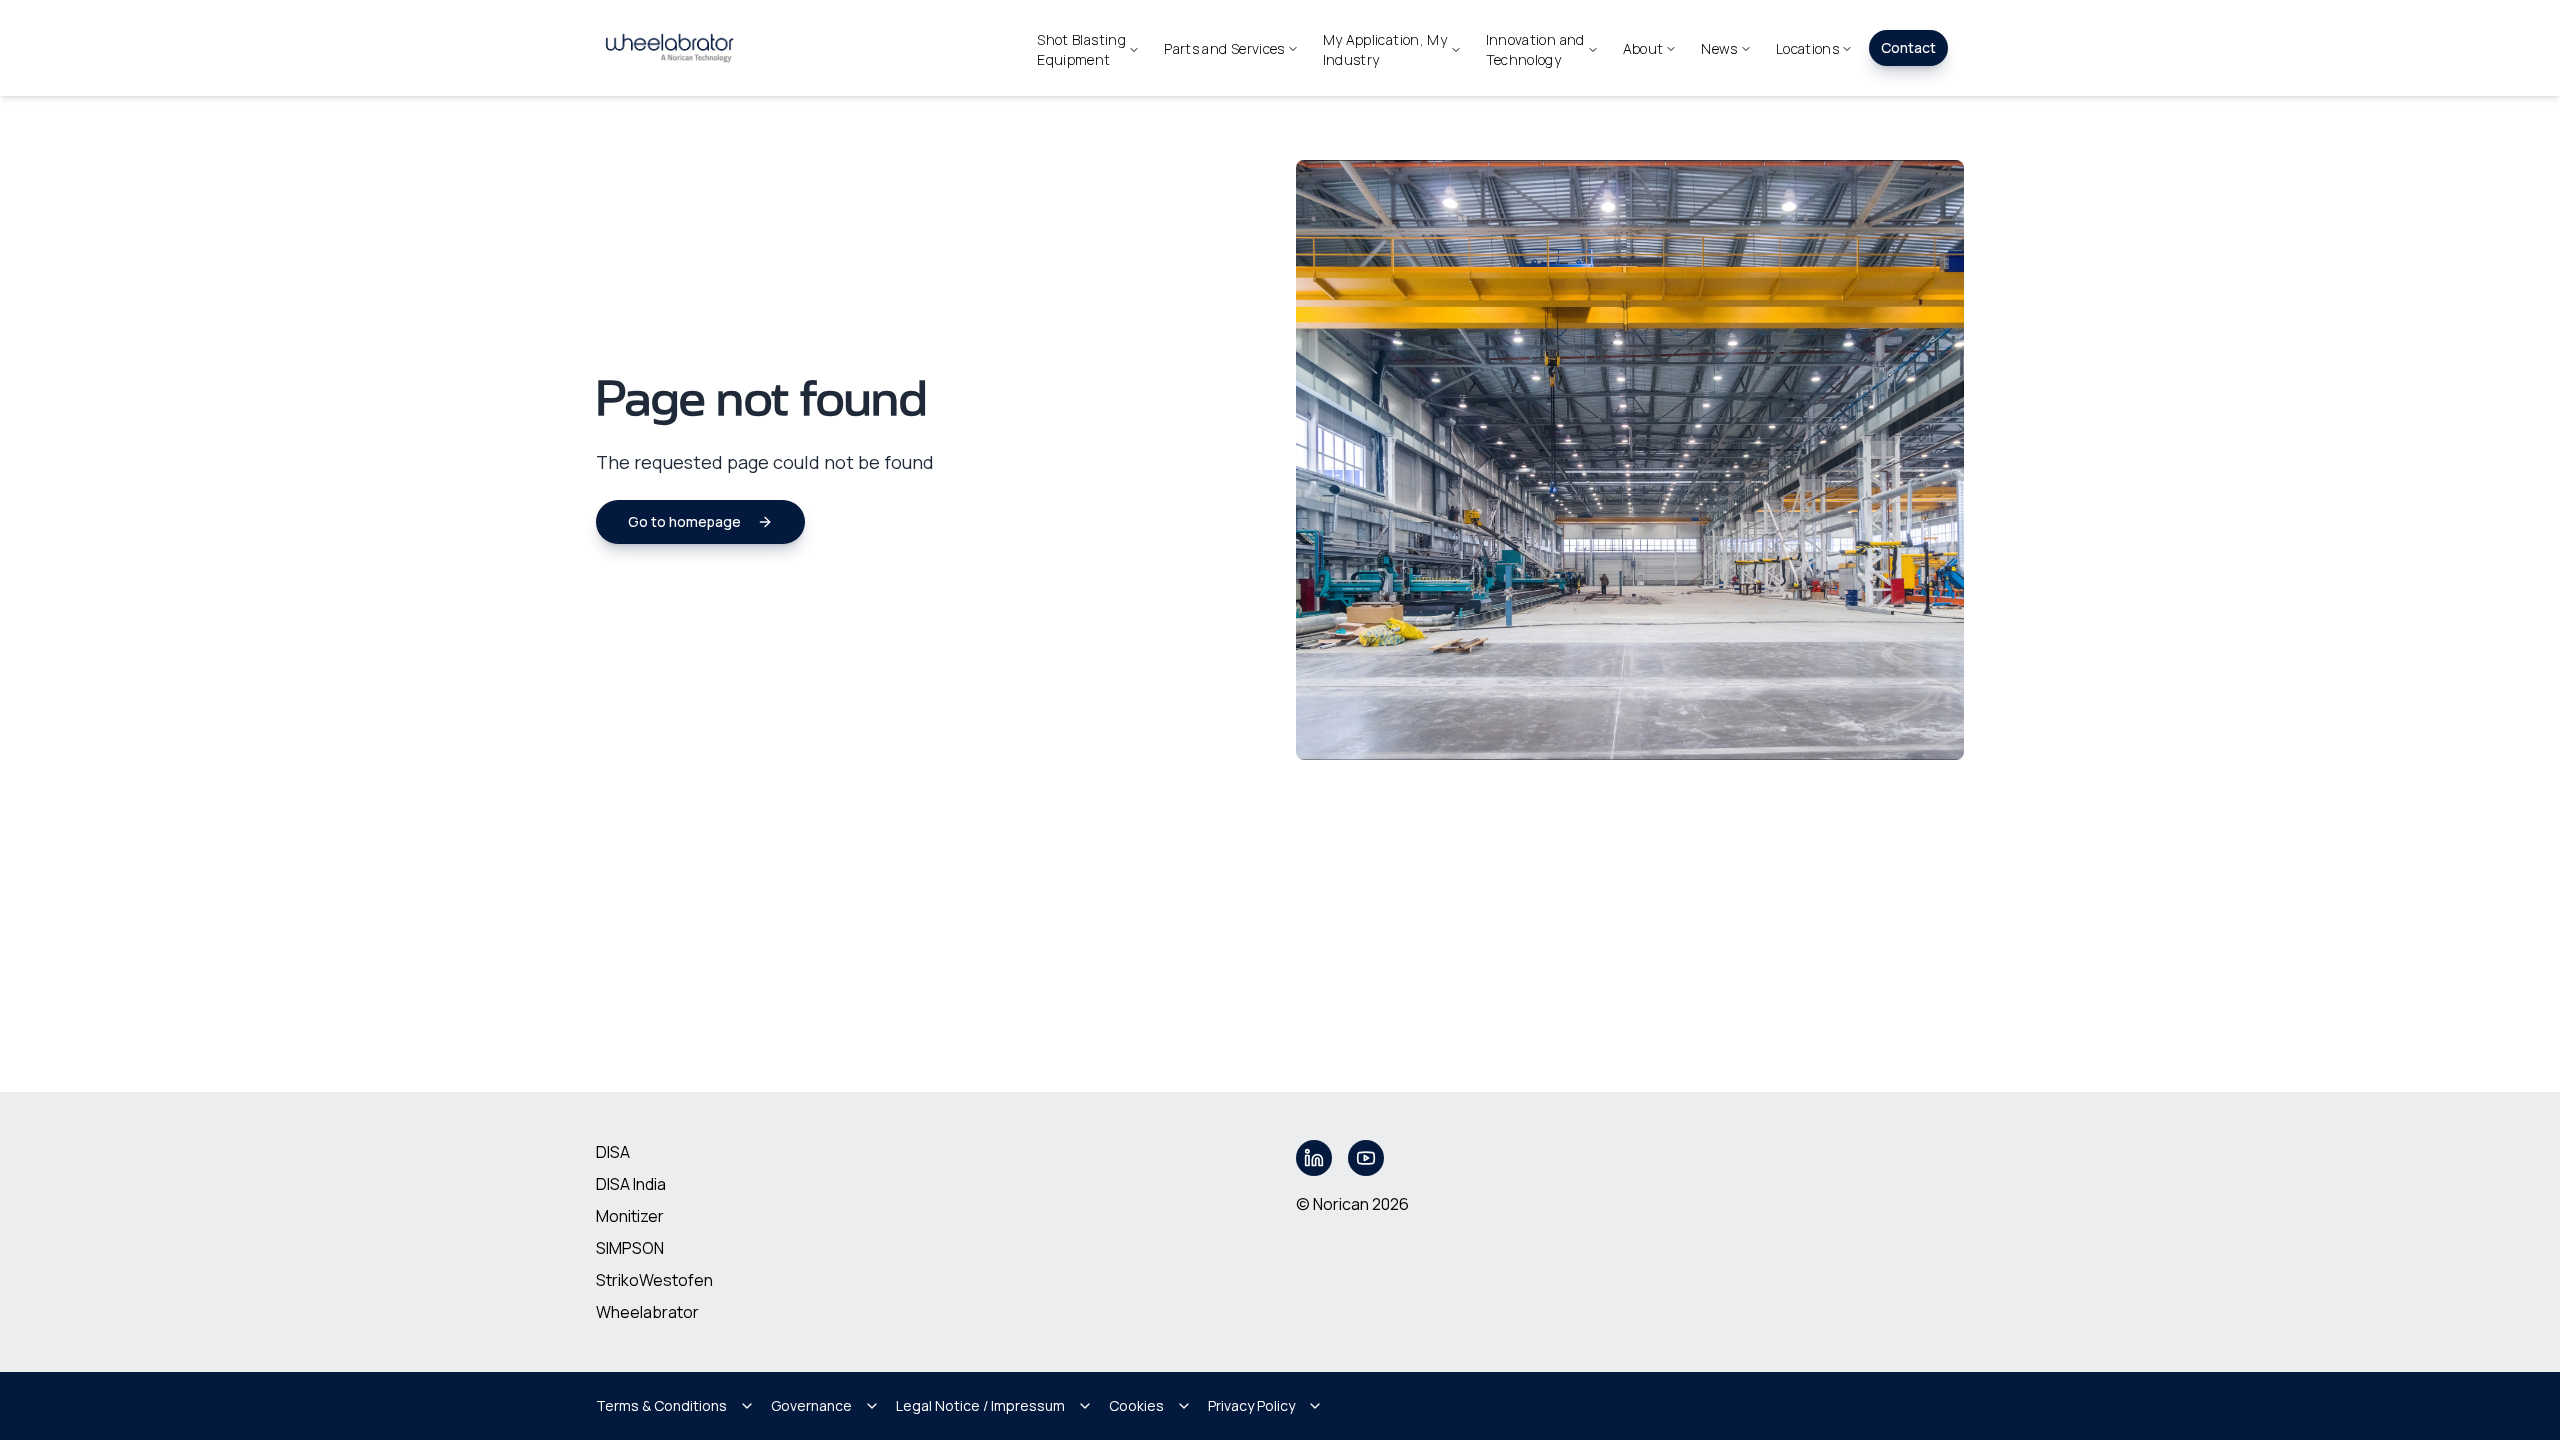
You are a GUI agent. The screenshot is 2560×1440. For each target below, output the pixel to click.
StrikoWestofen (654, 1280)
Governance (811, 1405)
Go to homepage (684, 521)
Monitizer (630, 1216)
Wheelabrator (647, 1312)
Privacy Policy (1251, 1405)
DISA (613, 1152)
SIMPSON (630, 1248)
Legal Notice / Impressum (980, 1405)
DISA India (631, 1184)
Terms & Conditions (661, 1405)
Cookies (1136, 1405)
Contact (1908, 47)
